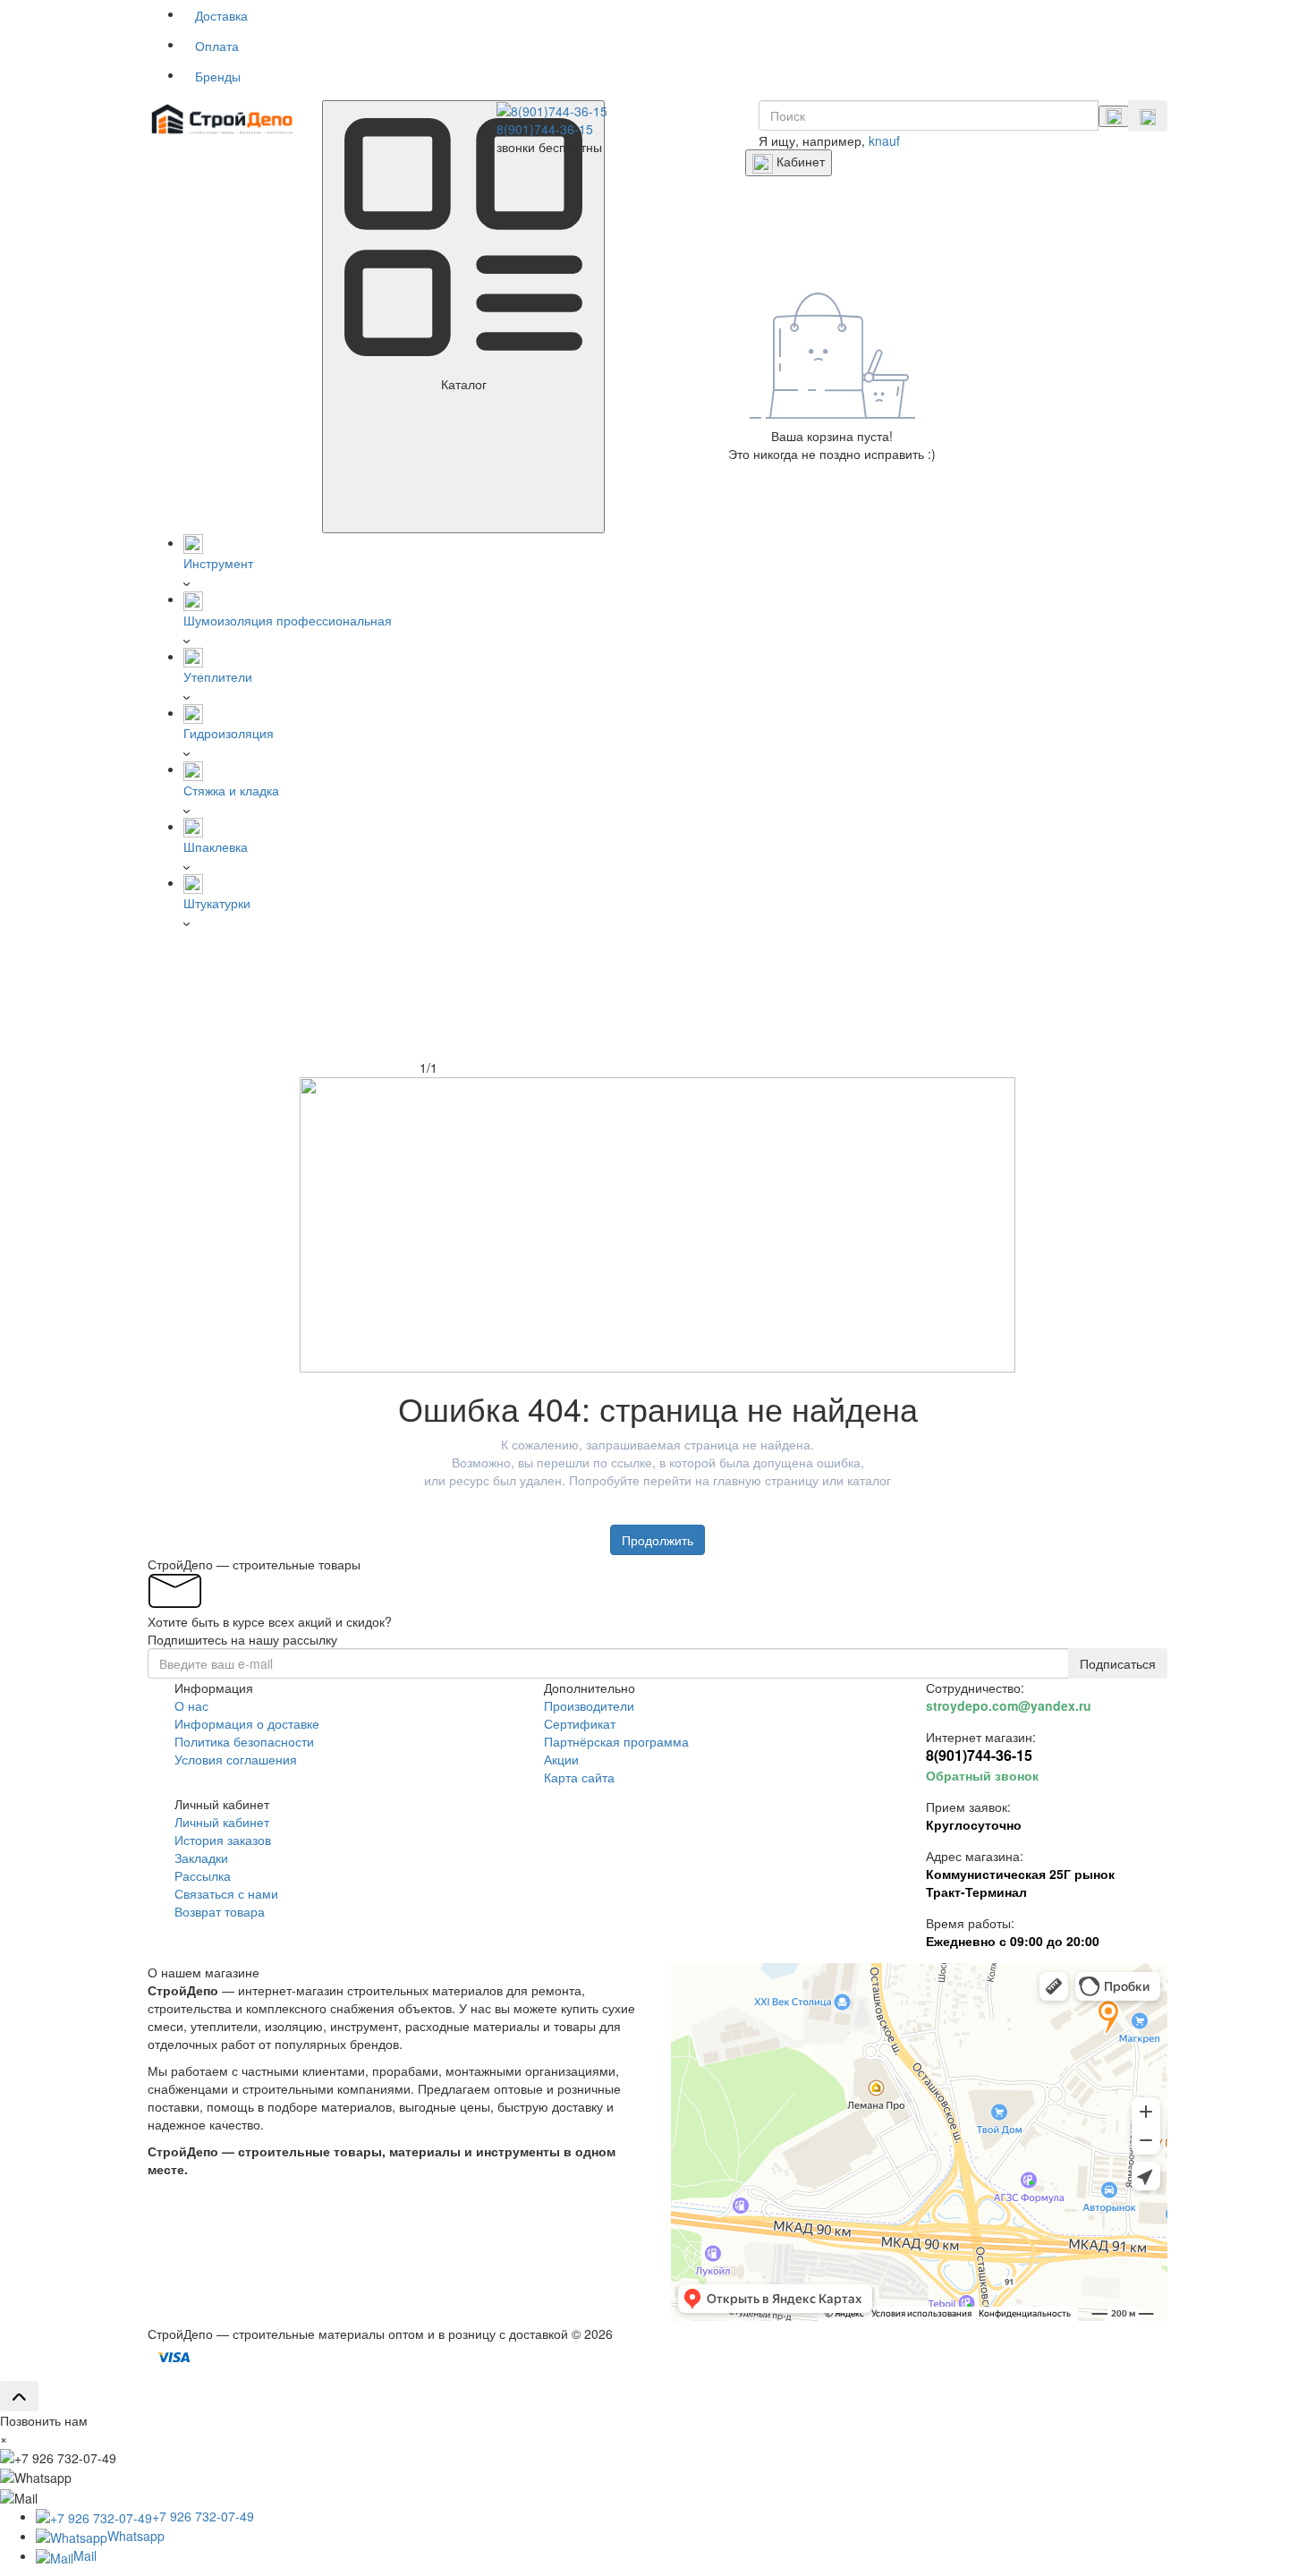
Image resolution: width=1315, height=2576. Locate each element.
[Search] (1148, 116)
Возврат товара (220, 1911)
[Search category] (1114, 116)
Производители (589, 1705)
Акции (561, 1759)
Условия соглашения (236, 1759)
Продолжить (657, 1540)
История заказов (223, 1840)
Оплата (217, 46)
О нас (191, 1705)
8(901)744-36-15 (545, 129)
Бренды (218, 76)
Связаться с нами (226, 1893)
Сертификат (580, 1723)
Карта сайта (579, 1777)
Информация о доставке (247, 1723)
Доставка (221, 15)
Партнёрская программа (616, 1741)
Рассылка (203, 1875)
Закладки (201, 1858)
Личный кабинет (222, 1822)
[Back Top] (19, 2396)
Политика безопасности (244, 1741)
